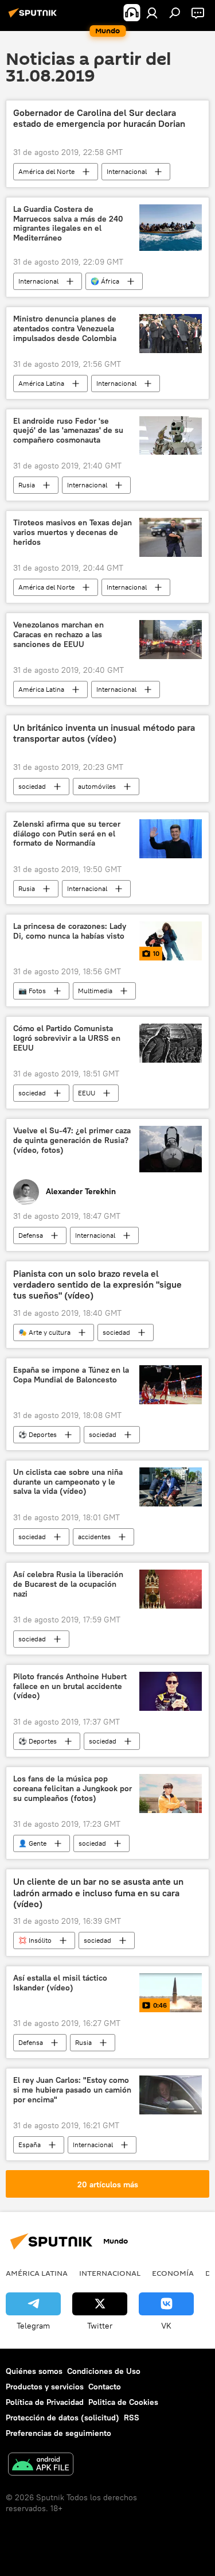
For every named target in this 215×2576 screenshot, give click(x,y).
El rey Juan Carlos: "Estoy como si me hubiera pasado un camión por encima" (72, 2090)
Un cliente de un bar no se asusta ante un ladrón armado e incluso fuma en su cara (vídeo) (98, 1893)
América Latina (41, 383)
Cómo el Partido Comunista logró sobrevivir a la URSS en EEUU (67, 1038)
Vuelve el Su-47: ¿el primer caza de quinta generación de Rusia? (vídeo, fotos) (72, 1140)
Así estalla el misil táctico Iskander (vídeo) (60, 1983)
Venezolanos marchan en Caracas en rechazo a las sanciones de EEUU (58, 635)
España (30, 2145)
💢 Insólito (35, 1940)
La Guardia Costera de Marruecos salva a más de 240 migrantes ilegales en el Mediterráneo (68, 224)
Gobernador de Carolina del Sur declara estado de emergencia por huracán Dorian (99, 118)
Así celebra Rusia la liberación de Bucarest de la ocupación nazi (68, 1584)
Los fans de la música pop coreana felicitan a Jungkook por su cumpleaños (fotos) (73, 1789)
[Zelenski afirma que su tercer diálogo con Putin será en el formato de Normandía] (171, 839)
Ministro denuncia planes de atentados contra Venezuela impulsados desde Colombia (65, 329)
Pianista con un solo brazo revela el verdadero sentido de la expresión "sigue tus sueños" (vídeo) (97, 1285)
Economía (173, 2273)
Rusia (27, 485)
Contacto (105, 2387)
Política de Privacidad (45, 2402)
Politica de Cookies (123, 2402)
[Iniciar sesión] (152, 13)
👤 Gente (32, 1843)
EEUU (87, 1093)
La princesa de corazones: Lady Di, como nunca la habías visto (70, 931)
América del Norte (46, 171)
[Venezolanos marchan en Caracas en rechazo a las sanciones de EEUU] (171, 640)
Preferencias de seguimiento (58, 2433)
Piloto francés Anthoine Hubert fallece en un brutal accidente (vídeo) (70, 1686)
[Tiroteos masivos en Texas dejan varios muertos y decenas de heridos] (171, 537)
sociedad (32, 786)
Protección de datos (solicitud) (62, 2418)
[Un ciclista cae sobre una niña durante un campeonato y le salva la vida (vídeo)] (171, 1487)
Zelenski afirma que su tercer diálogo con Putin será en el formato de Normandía (67, 834)
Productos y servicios (45, 2387)
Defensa (31, 1235)
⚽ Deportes (38, 1434)
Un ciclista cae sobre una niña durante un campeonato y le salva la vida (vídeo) (68, 1482)
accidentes (94, 1537)
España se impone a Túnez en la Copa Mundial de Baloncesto (71, 1375)
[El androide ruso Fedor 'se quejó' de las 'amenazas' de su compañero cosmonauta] (171, 436)
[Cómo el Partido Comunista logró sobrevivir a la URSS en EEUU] (171, 1043)
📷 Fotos (32, 991)
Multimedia (95, 991)
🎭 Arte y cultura (44, 1332)
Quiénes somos (34, 2371)
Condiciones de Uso (104, 2371)
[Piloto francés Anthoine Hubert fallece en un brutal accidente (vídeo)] (171, 1691)
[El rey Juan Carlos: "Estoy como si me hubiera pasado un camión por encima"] (171, 2095)
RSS (132, 2418)
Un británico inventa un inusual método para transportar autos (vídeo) (104, 733)
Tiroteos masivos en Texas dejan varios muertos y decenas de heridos (73, 532)
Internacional (127, 171)
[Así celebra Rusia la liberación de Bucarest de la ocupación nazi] (171, 1589)
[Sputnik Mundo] (34, 17)
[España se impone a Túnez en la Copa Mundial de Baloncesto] (171, 1385)
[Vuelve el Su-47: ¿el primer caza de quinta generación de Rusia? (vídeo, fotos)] (171, 1149)
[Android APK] (41, 2465)
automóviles (97, 786)
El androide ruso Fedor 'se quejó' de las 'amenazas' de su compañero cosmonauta (68, 431)
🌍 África (105, 281)
